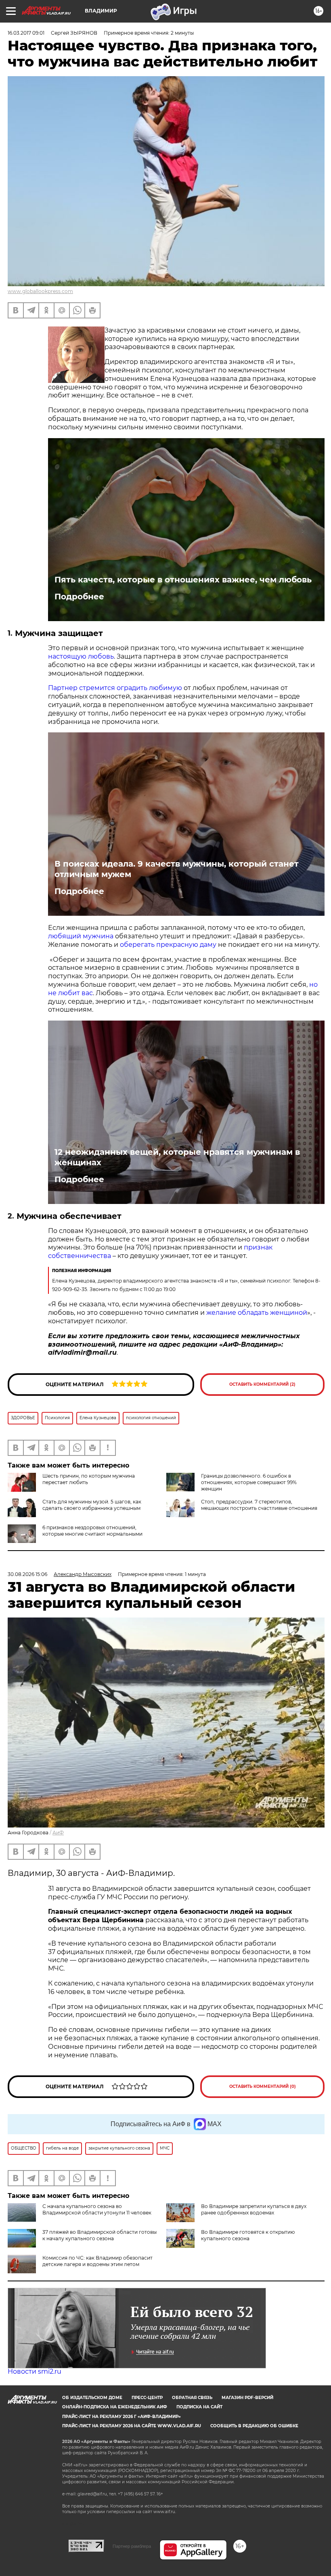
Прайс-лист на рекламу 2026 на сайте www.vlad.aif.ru (132, 2426)
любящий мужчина (82, 936)
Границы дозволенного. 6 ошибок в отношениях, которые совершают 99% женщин (249, 1482)
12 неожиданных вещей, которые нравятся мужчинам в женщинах (177, 1157)
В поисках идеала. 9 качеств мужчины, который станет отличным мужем (177, 869)
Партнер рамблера (132, 2546)
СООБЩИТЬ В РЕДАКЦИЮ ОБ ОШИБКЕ (254, 2426)
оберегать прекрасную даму (168, 945)
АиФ (58, 1833)
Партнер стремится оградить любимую (115, 688)
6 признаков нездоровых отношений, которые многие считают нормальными (92, 1531)
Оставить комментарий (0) (263, 2086)
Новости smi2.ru (35, 2371)
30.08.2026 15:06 (27, 1574)
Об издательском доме (92, 2398)
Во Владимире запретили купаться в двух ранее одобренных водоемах (254, 2209)
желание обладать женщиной (257, 1313)
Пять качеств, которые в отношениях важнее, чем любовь (183, 580)
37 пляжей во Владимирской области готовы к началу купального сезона (100, 2235)
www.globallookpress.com (40, 291)
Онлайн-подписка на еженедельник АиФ (115, 2407)
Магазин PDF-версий (247, 2398)
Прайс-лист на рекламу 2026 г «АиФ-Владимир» (122, 2417)
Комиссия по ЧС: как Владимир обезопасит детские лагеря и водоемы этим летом (97, 2261)
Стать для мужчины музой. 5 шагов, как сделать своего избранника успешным (92, 1505)
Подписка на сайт (199, 2407)
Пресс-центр (147, 2398)
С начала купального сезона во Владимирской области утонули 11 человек (97, 2209)
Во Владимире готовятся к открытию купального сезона (248, 2235)
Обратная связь (192, 2398)
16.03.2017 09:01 (26, 33)
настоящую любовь (81, 656)
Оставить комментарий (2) (262, 1384)
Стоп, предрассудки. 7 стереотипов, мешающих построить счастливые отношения (259, 1505)
